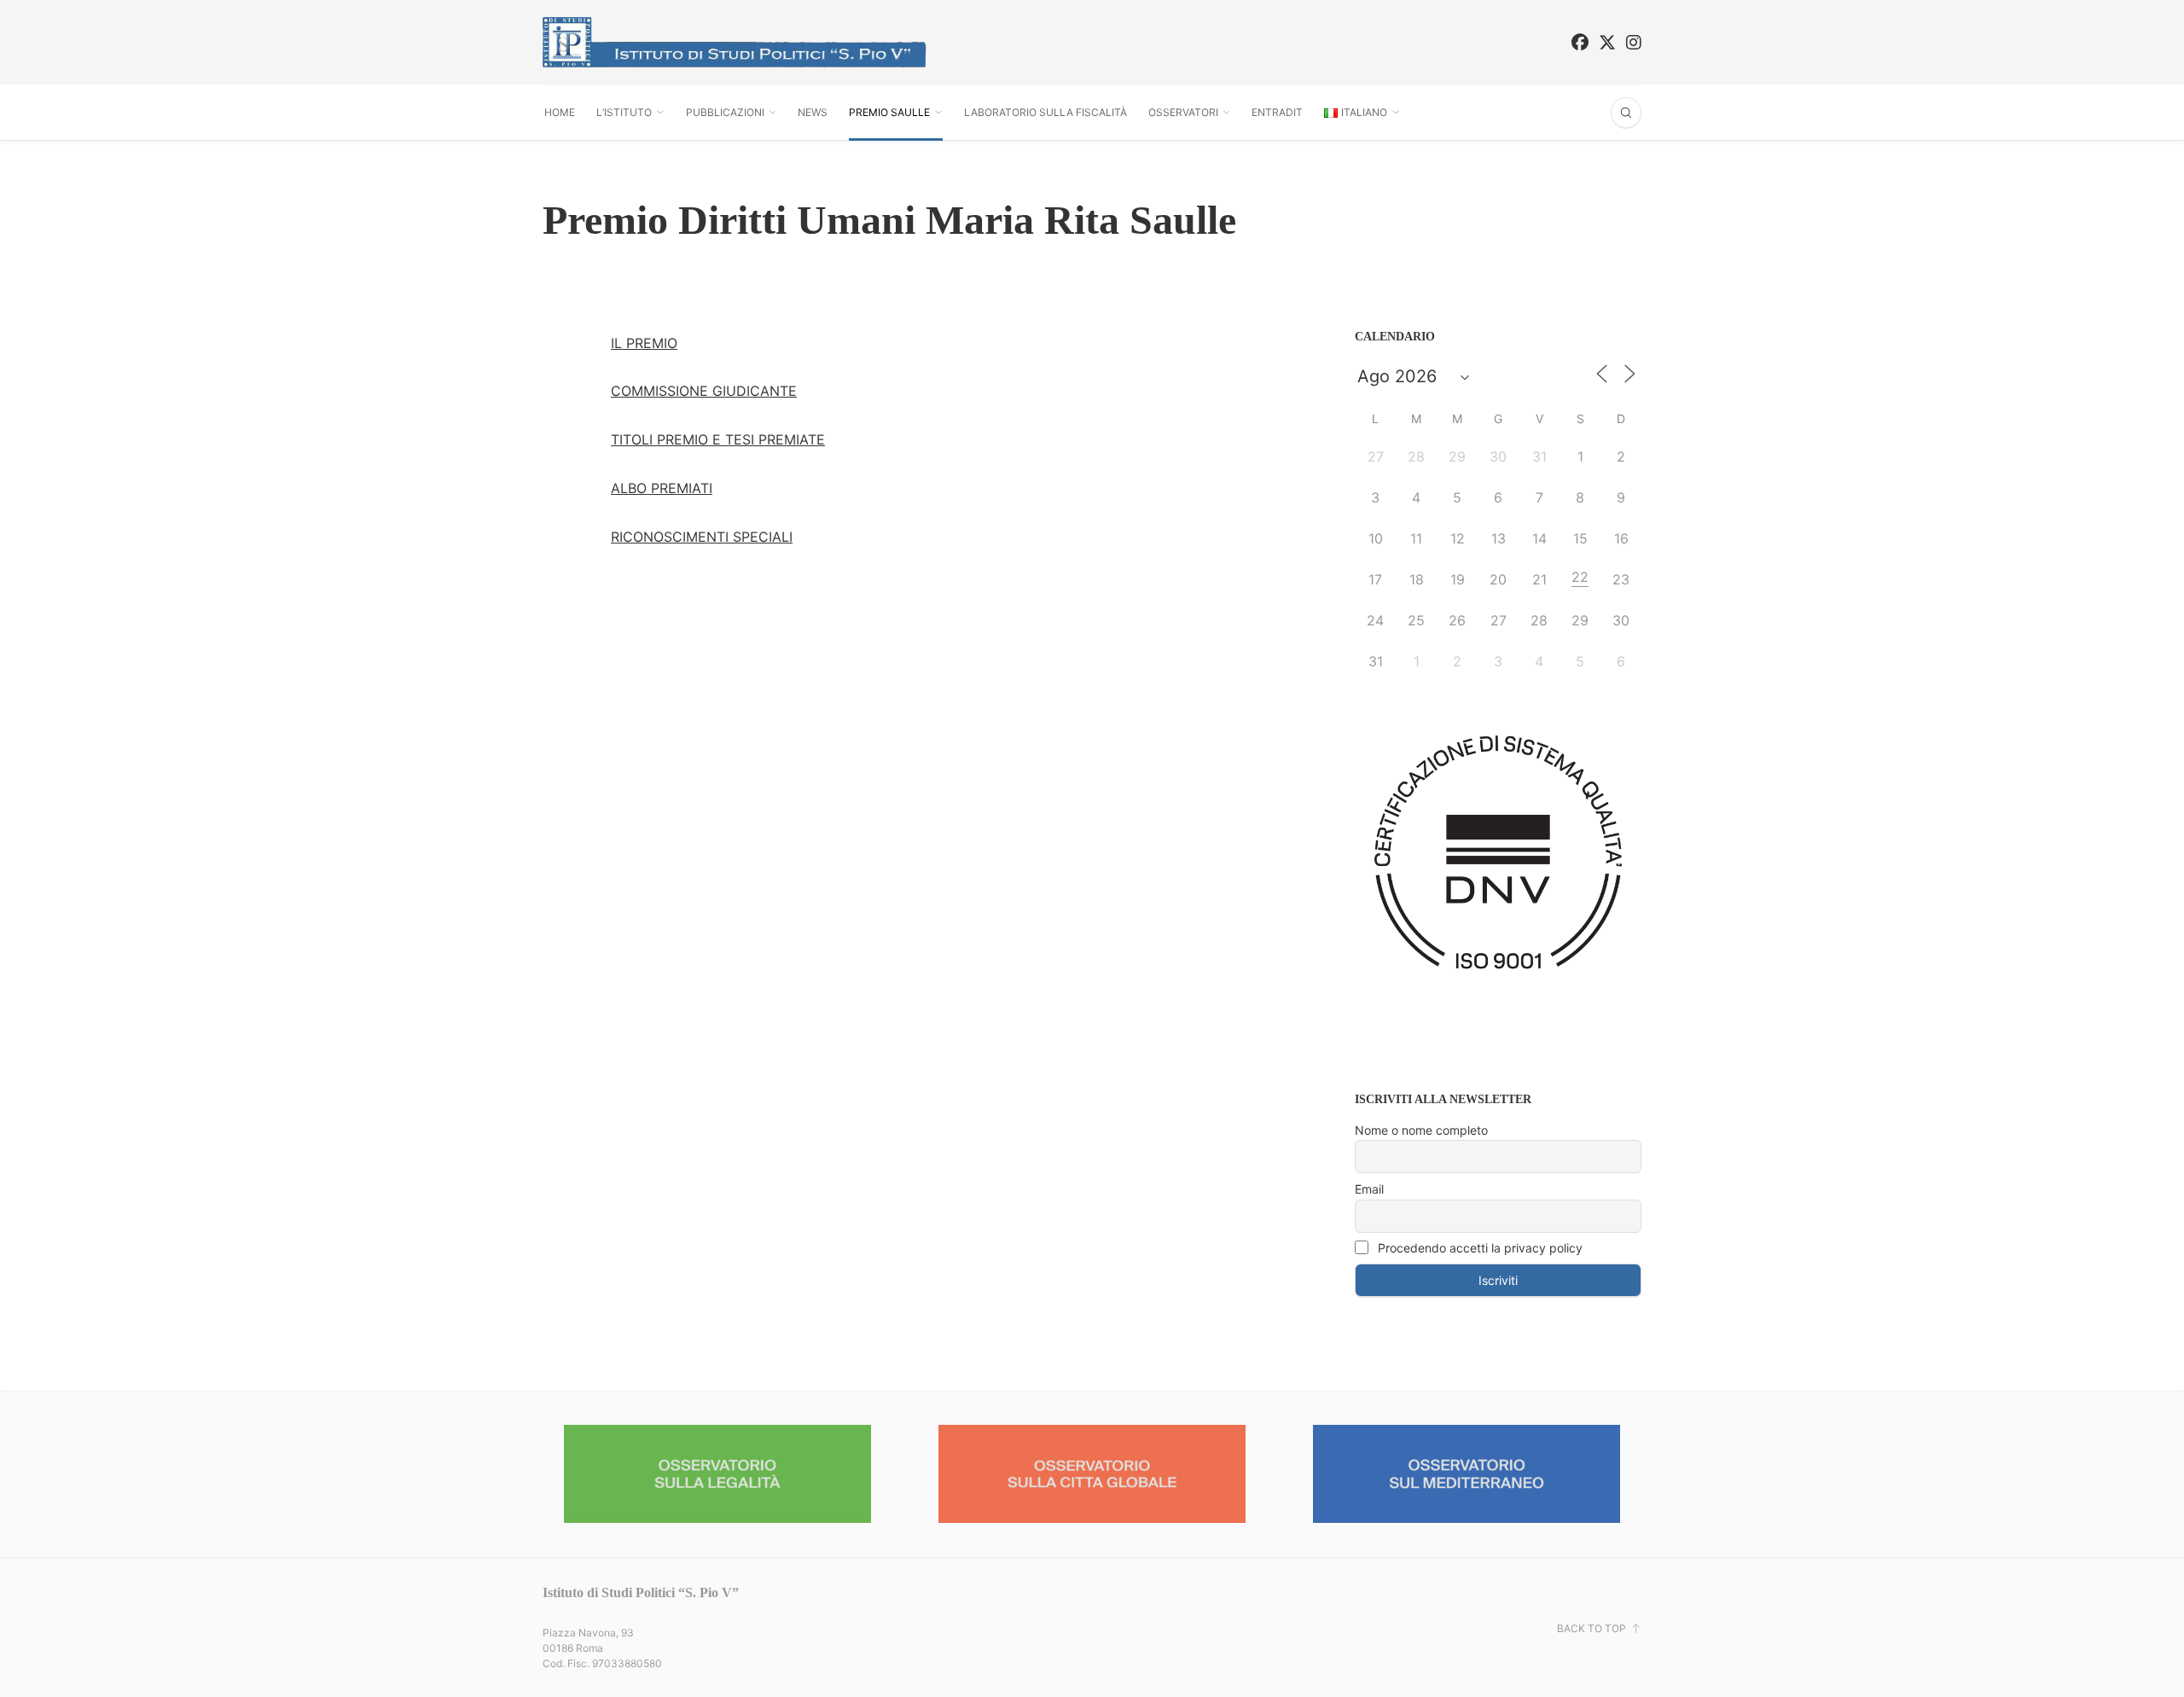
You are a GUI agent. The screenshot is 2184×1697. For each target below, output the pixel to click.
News (813, 112)
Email (1369, 1189)
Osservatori (1183, 112)
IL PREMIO (644, 343)
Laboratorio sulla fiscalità (1046, 112)
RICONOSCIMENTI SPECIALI (702, 537)
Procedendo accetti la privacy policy (1478, 1248)
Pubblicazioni (725, 112)
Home (560, 112)
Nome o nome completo (1421, 1130)
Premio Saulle (889, 112)
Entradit (1277, 112)
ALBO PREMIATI (662, 488)
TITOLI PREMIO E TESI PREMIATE (718, 439)
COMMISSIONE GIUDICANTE (704, 391)
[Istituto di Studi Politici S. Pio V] (735, 42)
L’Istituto (624, 112)
